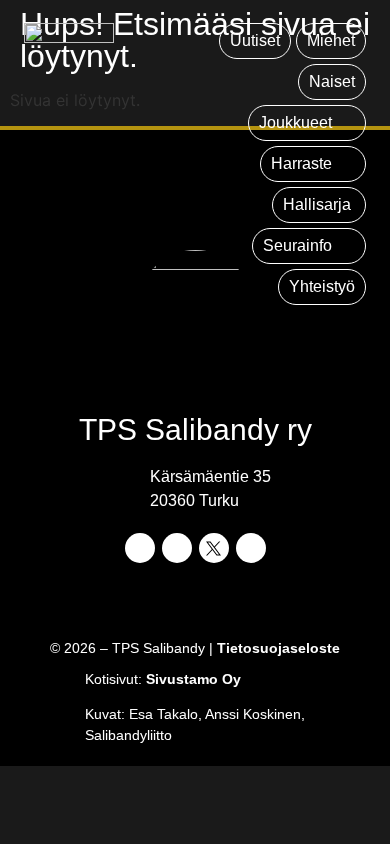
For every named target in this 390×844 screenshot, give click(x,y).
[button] (307, 123)
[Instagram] (177, 548)
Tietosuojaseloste (278, 648)
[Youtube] (251, 548)
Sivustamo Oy (193, 679)
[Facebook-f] (140, 548)
